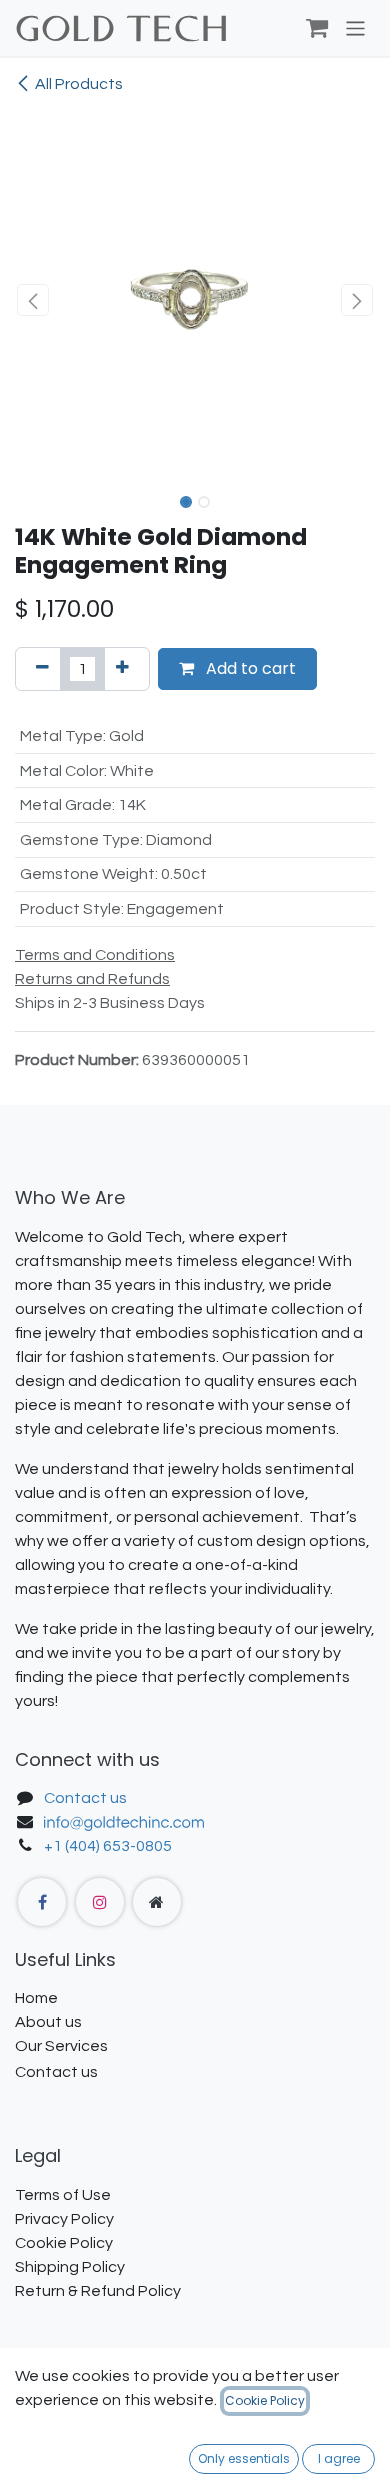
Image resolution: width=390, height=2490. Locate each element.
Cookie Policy (265, 2400)
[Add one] (122, 669)
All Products (79, 84)
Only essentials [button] (244, 2458)
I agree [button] (339, 2458)
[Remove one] (42, 669)
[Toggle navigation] (355, 27)
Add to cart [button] (249, 668)
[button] (33, 300)
